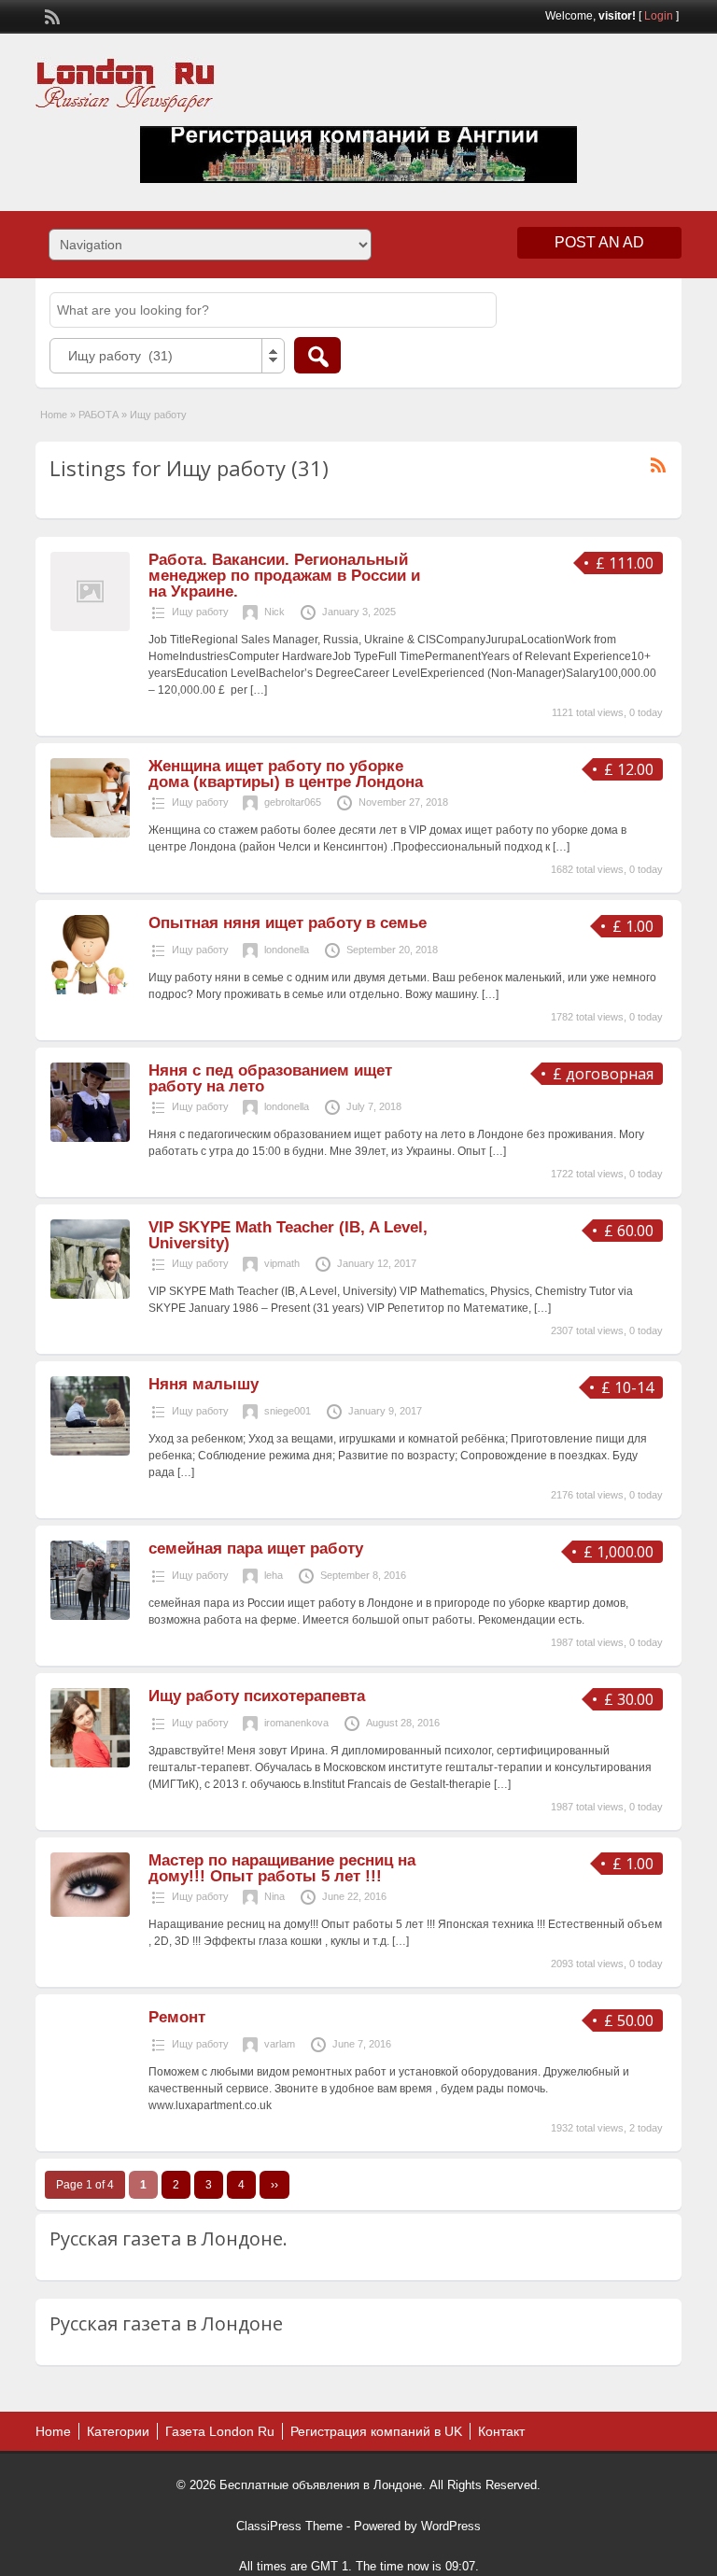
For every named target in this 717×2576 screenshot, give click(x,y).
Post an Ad (599, 242)
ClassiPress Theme (289, 2526)
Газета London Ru (220, 2431)
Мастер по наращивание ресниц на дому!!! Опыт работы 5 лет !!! (282, 1868)
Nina (274, 1896)
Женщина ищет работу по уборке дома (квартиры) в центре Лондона (286, 774)
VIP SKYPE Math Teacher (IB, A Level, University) (288, 1235)
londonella (287, 950)
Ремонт (177, 2017)
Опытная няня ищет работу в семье (288, 923)
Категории (118, 2431)
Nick (274, 612)
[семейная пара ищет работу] (90, 1616)
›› (274, 2185)
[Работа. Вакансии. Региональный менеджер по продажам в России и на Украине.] (90, 627)
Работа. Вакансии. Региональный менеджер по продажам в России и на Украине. (284, 576)
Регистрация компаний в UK (376, 2431)
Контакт (501, 2431)
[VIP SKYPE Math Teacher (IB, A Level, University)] (90, 1295)
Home (54, 415)
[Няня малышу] (90, 1452)
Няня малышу (204, 1384)
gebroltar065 (293, 802)
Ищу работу (200, 612)
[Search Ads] (317, 355)
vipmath (282, 1263)
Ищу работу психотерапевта (257, 1696)
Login (659, 16)
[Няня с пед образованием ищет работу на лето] (90, 1138)
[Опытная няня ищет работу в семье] (90, 991)
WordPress (451, 2526)
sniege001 (288, 1411)
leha (274, 1575)
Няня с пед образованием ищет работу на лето (270, 1078)
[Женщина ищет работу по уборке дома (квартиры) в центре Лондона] (90, 834)
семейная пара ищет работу (256, 1548)
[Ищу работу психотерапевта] (90, 1764)
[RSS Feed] (50, 15)
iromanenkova (296, 1723)
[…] (259, 690)
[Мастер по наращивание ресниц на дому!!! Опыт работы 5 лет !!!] (90, 1913)
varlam (280, 2044)
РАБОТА (98, 415)
